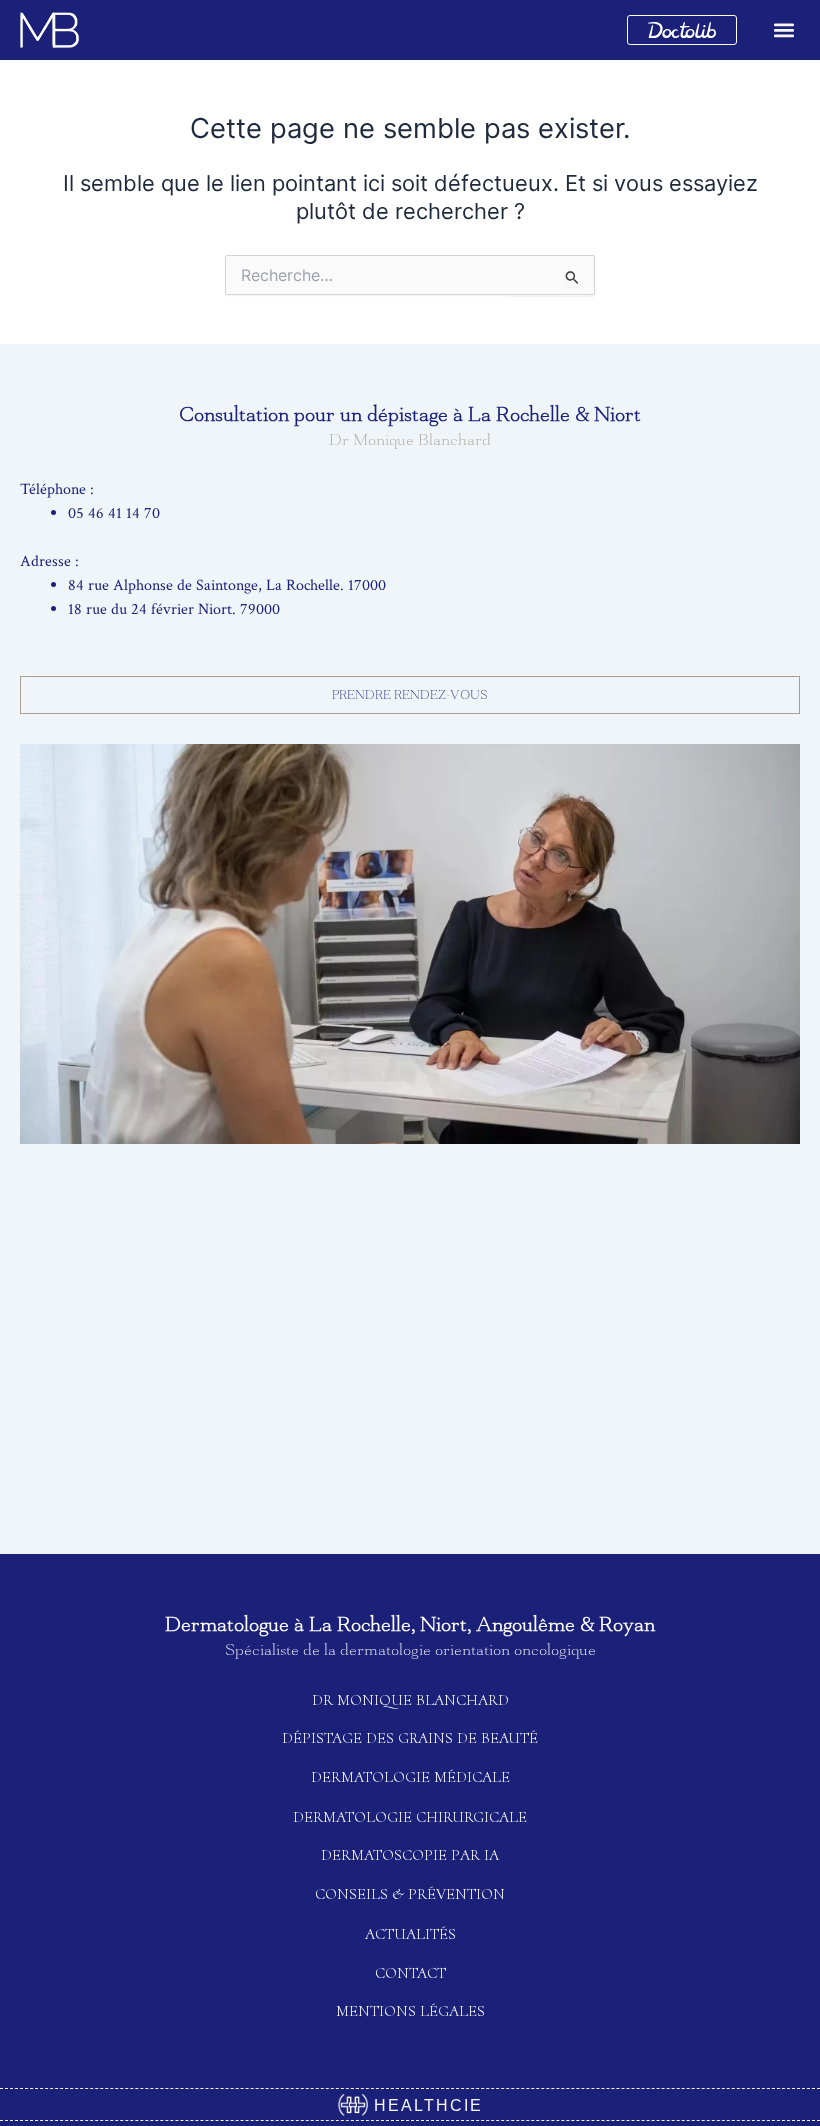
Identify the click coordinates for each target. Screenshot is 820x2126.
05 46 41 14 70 (114, 513)
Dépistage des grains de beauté (410, 1738)
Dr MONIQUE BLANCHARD (410, 1700)
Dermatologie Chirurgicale (410, 1817)
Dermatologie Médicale (410, 1777)
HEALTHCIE (425, 2105)
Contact (410, 1973)
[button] (783, 30)
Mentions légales (410, 2011)
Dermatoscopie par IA (410, 1855)
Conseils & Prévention (410, 1894)
